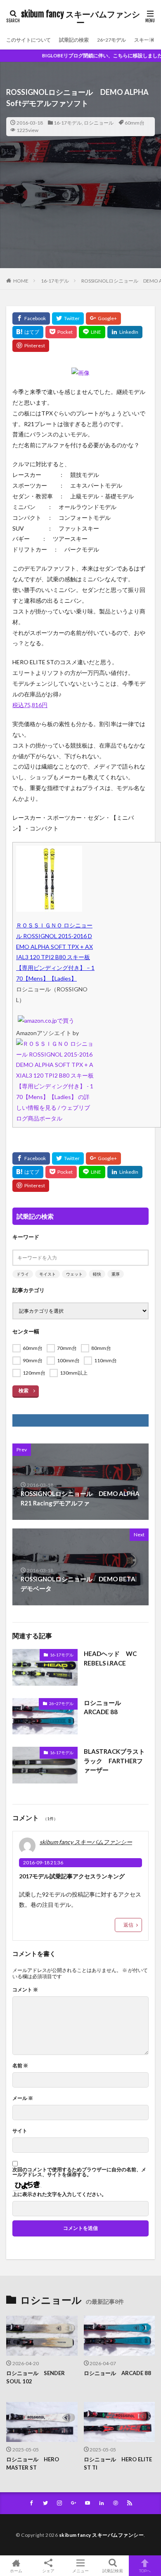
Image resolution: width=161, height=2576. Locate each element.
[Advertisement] (80, 218)
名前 (20, 2066)
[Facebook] (31, 318)
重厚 (116, 1274)
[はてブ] (28, 332)
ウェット (74, 1274)
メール (23, 2098)
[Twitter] (68, 318)
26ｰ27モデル (111, 40)
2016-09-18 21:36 (43, 1862)
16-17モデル (68, 123)
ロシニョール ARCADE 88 (105, 1707)
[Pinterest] (31, 346)
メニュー (80, 2570)
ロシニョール (99, 123)
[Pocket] (61, 332)
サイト (20, 2131)
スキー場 (144, 40)
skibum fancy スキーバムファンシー (80, 19)
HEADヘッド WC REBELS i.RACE (110, 1658)
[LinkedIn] (125, 332)
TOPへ (145, 2570)
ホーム (16, 2570)
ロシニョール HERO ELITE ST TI (118, 2463)
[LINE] (92, 332)
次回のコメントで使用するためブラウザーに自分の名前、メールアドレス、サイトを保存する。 (79, 2172)
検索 (24, 1391)
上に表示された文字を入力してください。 (59, 2194)
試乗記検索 (113, 2570)
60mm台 (135, 123)
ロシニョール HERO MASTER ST (33, 2463)
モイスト (47, 1274)
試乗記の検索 (74, 40)
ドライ (23, 1274)
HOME (21, 281)
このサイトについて (28, 40)
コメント (25, 1990)
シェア (48, 2571)
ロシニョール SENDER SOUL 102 (36, 2377)
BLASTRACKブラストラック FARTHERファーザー (114, 1761)
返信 (128, 1925)
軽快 (97, 1274)
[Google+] (103, 318)
